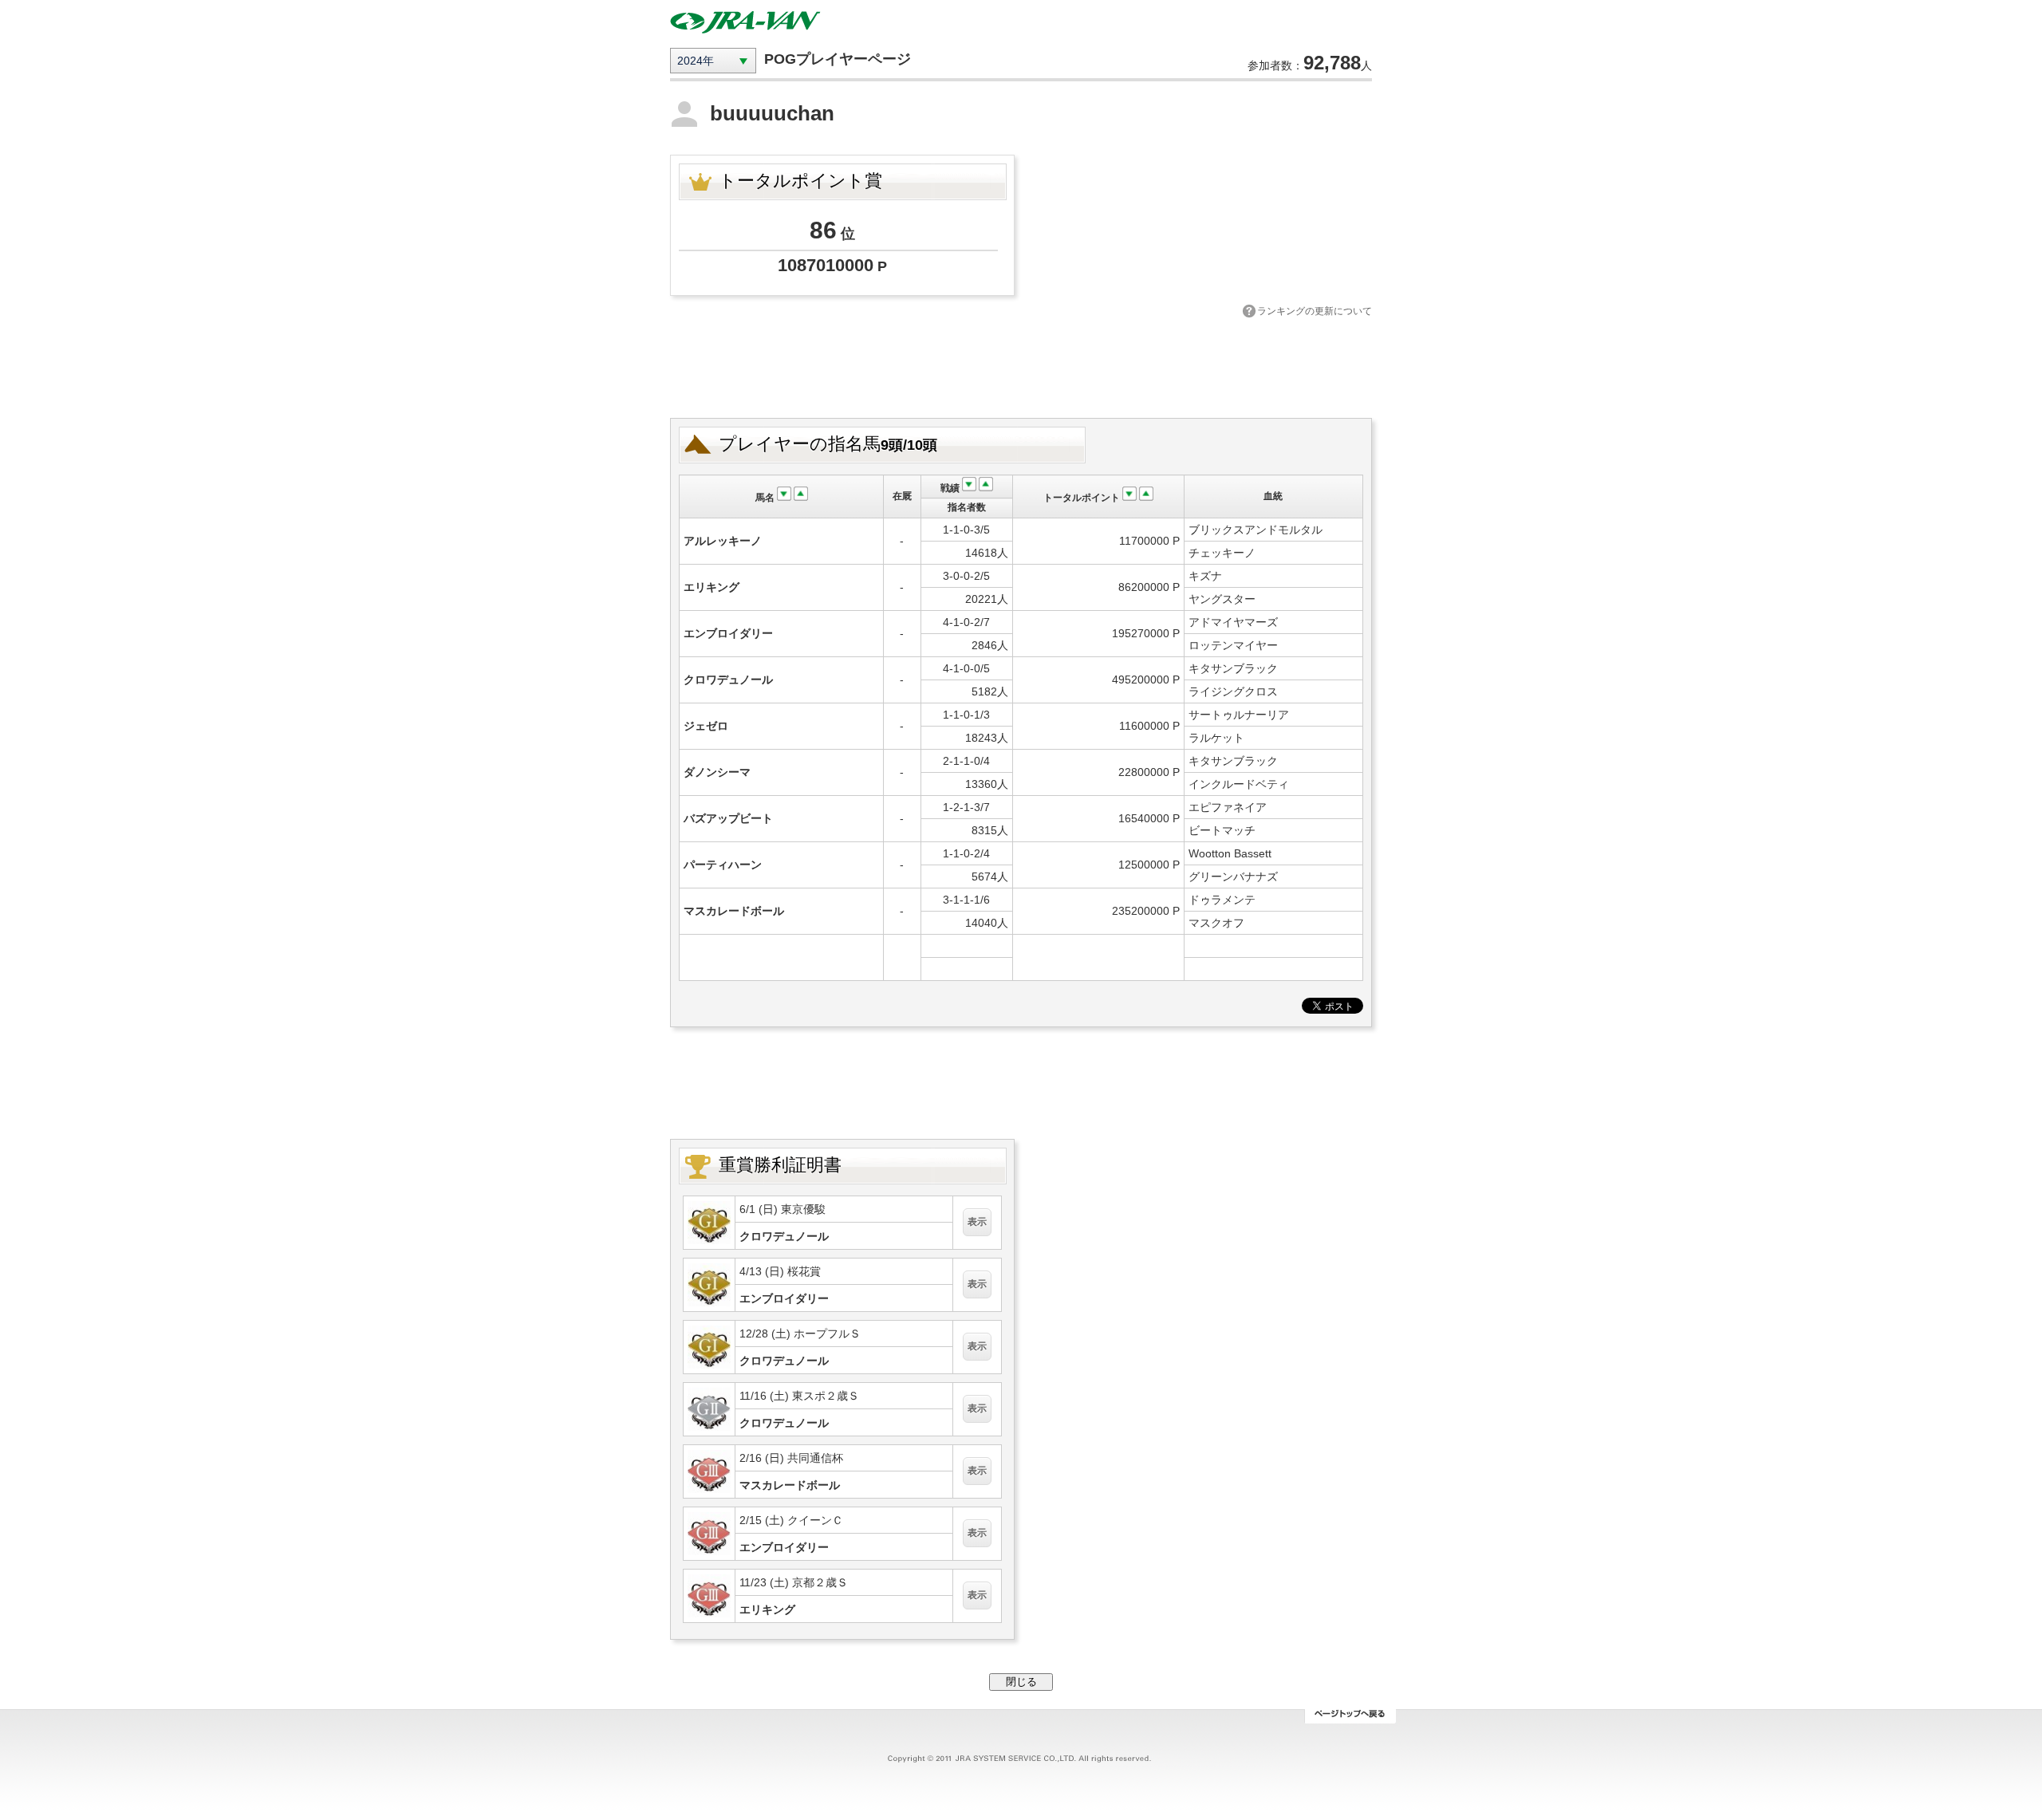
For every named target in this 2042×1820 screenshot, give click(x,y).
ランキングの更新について (1315, 311)
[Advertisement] (1021, 366)
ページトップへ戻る (1350, 1716)
